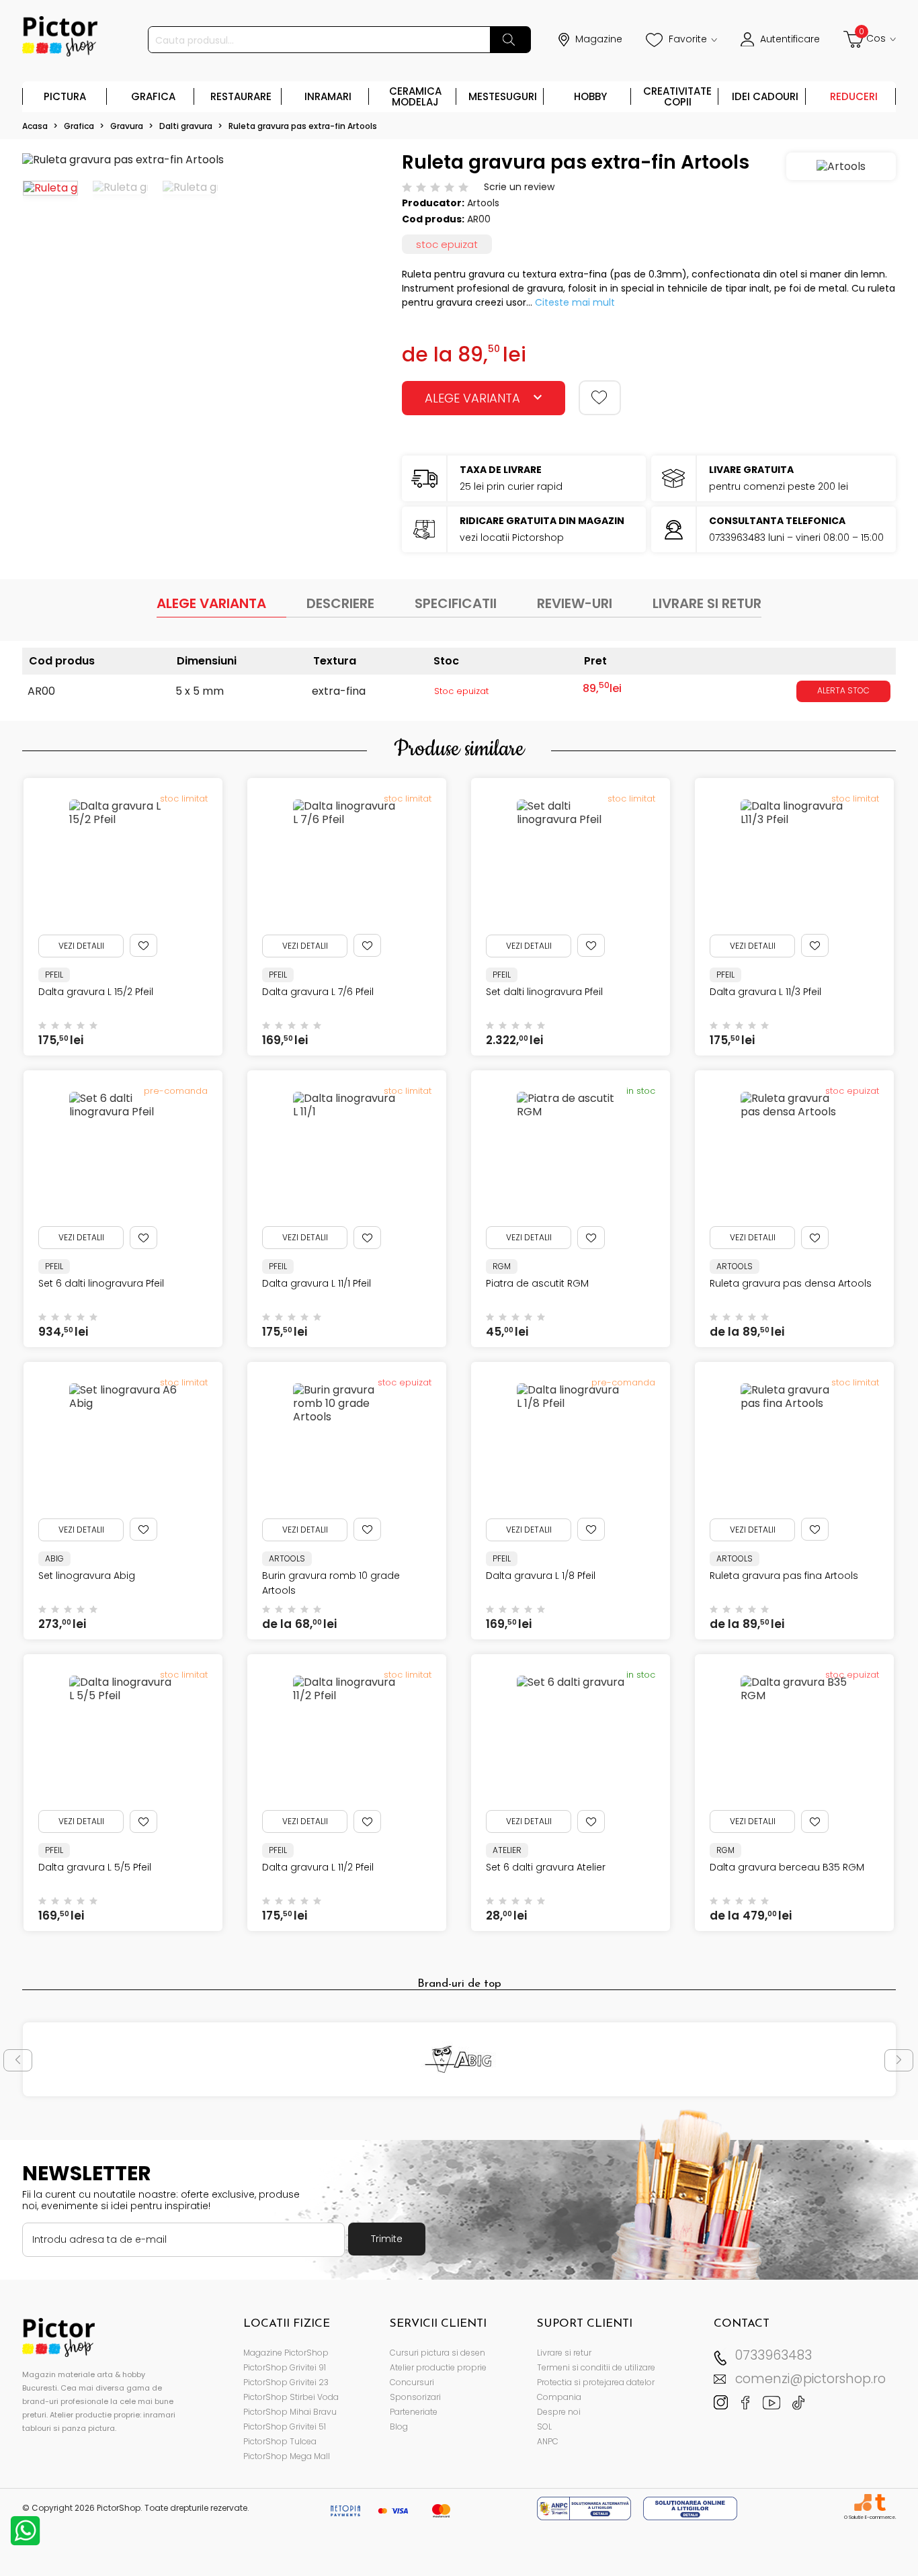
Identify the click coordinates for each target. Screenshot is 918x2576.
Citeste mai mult (575, 302)
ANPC (548, 2441)
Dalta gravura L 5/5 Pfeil (95, 1867)
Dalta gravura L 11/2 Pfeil (318, 1867)
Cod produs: (433, 219)
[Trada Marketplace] (880, 2502)
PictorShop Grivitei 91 (285, 2367)
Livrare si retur (564, 2353)
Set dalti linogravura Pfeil (544, 992)
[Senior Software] (863, 2502)
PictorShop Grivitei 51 (285, 2427)
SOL (544, 2427)
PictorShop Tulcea (280, 2441)
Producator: (433, 203)
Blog (399, 2427)
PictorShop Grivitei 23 (286, 2382)
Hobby (590, 96)
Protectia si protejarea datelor (596, 2382)
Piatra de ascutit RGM (537, 1283)
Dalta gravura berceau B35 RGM (787, 1867)
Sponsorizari (415, 2397)
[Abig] (459, 2059)
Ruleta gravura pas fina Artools (784, 1576)
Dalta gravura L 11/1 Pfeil (317, 1283)
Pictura (65, 96)
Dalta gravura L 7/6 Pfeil (318, 992)
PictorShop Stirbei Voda (291, 2397)
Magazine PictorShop (286, 2353)
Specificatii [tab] (456, 603)
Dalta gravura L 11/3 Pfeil (765, 992)
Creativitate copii (677, 96)
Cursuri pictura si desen (437, 2353)
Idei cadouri (765, 96)
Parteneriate (414, 2412)
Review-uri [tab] (575, 603)
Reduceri (854, 96)
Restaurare (241, 96)
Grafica (153, 96)
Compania (559, 2397)
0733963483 (774, 2355)
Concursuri (412, 2382)
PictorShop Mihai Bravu (290, 2412)
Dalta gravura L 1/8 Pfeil (541, 1576)
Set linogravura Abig (87, 1576)
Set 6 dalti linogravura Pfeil (101, 1283)
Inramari (328, 96)
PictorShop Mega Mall (287, 2456)
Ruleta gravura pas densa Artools (791, 1283)
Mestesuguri (503, 96)
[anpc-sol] (690, 2508)
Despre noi (559, 2412)
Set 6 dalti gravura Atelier (546, 1867)
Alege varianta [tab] (211, 603)
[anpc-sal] (585, 2508)
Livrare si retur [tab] (707, 603)
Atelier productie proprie (438, 2367)
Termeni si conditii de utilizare (596, 2367)
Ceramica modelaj (415, 96)
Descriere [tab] (340, 603)
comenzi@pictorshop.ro (810, 2379)
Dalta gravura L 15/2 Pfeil (96, 992)
